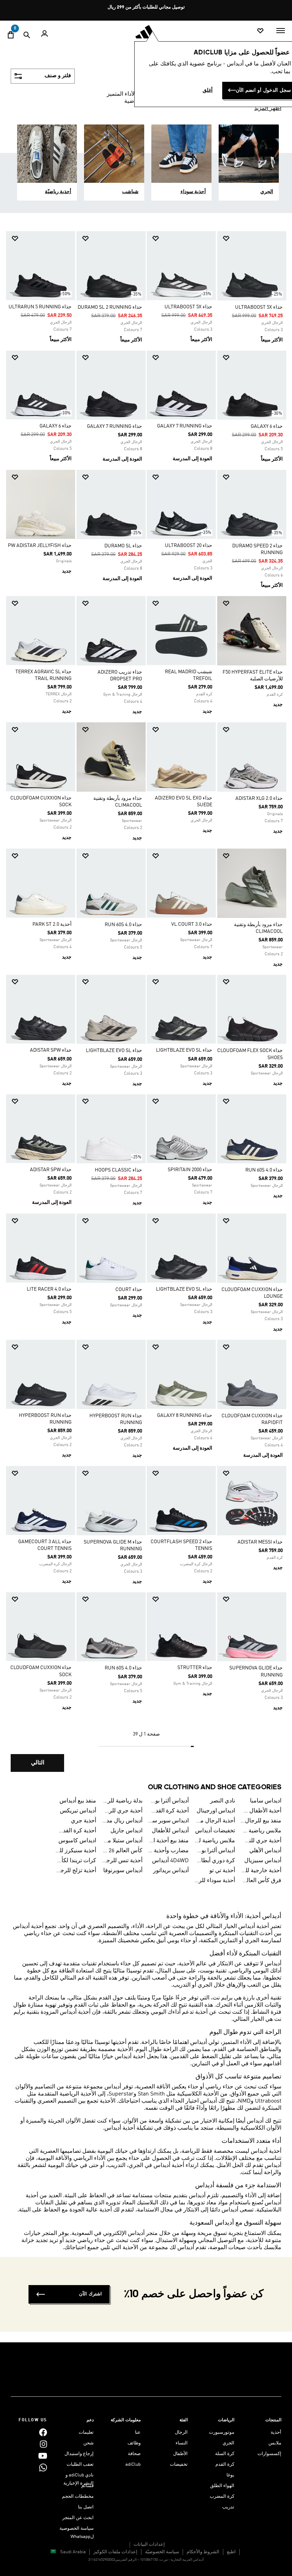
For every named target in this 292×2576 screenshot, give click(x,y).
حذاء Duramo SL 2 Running (110, 307)
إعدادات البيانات (149, 2545)
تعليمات (86, 2432)
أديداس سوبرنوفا (123, 1871)
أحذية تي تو (222, 1871)
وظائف (134, 2443)
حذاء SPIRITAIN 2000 (190, 1170)
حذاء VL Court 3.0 (192, 924)
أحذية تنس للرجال (122, 1861)
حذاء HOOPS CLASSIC (118, 1170)
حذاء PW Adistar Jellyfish (40, 546)
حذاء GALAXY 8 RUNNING (185, 1416)
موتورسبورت (222, 2432)
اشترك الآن (90, 2294)
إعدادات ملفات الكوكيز (115, 2552)
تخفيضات (179, 2465)
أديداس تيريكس (78, 1811)
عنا (138, 2432)
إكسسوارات (269, 2454)
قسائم (87, 2486)
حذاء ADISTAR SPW (51, 1050)
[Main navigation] (281, 31)
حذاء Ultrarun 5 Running (40, 307)
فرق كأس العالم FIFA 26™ (261, 1881)
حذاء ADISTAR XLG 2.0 (259, 798)
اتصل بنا (86, 2507)
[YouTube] (43, 2456)
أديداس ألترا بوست (168, 1801)
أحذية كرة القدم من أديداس (76, 1831)
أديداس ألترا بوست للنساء (215, 1851)
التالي (38, 1763)
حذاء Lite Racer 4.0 (49, 1289)
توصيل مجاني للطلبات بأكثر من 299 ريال (146, 7)
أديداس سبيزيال (263, 1861)
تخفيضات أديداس (215, 1831)
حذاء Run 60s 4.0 (123, 925)
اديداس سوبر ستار (168, 1821)
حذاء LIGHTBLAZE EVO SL (184, 1050)
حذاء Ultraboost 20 (189, 546)
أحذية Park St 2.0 (52, 924)
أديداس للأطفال (170, 1831)
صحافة (134, 2454)
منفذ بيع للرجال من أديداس (261, 1821)
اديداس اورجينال (216, 1811)
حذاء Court (129, 1290)
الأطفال (180, 2454)
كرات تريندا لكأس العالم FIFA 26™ (76, 1861)
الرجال (181, 2432)
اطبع (231, 2552)
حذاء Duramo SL (123, 546)
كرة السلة (225, 2454)
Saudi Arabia (73, 2552)
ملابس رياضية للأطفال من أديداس (215, 1841)
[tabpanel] (146, 1003)
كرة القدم (225, 2465)
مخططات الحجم (78, 2497)
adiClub (133, 2465)
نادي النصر (223, 1801)
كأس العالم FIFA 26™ (122, 1851)
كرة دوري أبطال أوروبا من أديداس (215, 1861)
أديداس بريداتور (171, 1871)
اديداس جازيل (126, 1831)
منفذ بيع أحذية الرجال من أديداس (168, 1841)
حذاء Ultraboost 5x (259, 307)
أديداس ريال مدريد (122, 1821)
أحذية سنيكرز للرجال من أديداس (76, 1851)
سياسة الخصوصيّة (162, 2552)
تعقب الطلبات (80, 2465)
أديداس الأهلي (265, 1851)
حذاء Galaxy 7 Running (185, 426)
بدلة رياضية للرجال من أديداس (122, 1801)
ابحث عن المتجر (78, 2518)
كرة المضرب (222, 2497)
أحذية (276, 2432)
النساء (182, 2443)
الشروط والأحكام (203, 2552)
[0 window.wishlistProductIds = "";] (260, 31)
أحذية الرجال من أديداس (215, 1821)
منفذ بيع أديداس (78, 1801)
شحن (88, 2443)
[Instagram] (43, 2444)
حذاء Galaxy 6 (267, 426)
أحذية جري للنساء (261, 1841)
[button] (255, 238)
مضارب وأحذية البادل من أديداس (168, 1851)
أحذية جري (84, 1821)
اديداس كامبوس (77, 1841)
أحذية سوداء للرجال (215, 1881)
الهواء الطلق (222, 2486)
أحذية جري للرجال (122, 1811)
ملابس (275, 2443)
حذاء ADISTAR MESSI (260, 1542)
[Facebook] (43, 2432)
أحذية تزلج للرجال (76, 1871)
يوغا (230, 2475)
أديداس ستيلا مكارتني (122, 1841)
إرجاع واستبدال (79, 2454)
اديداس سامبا (266, 1801)
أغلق (208, 90)
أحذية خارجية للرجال (261, 1871)
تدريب (228, 2507)
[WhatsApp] (43, 2468)
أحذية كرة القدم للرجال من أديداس (168, 1811)
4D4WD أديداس (170, 1861)
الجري (228, 2443)
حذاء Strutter (195, 1668)
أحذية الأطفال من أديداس (261, 1811)
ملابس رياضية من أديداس (261, 1831)
